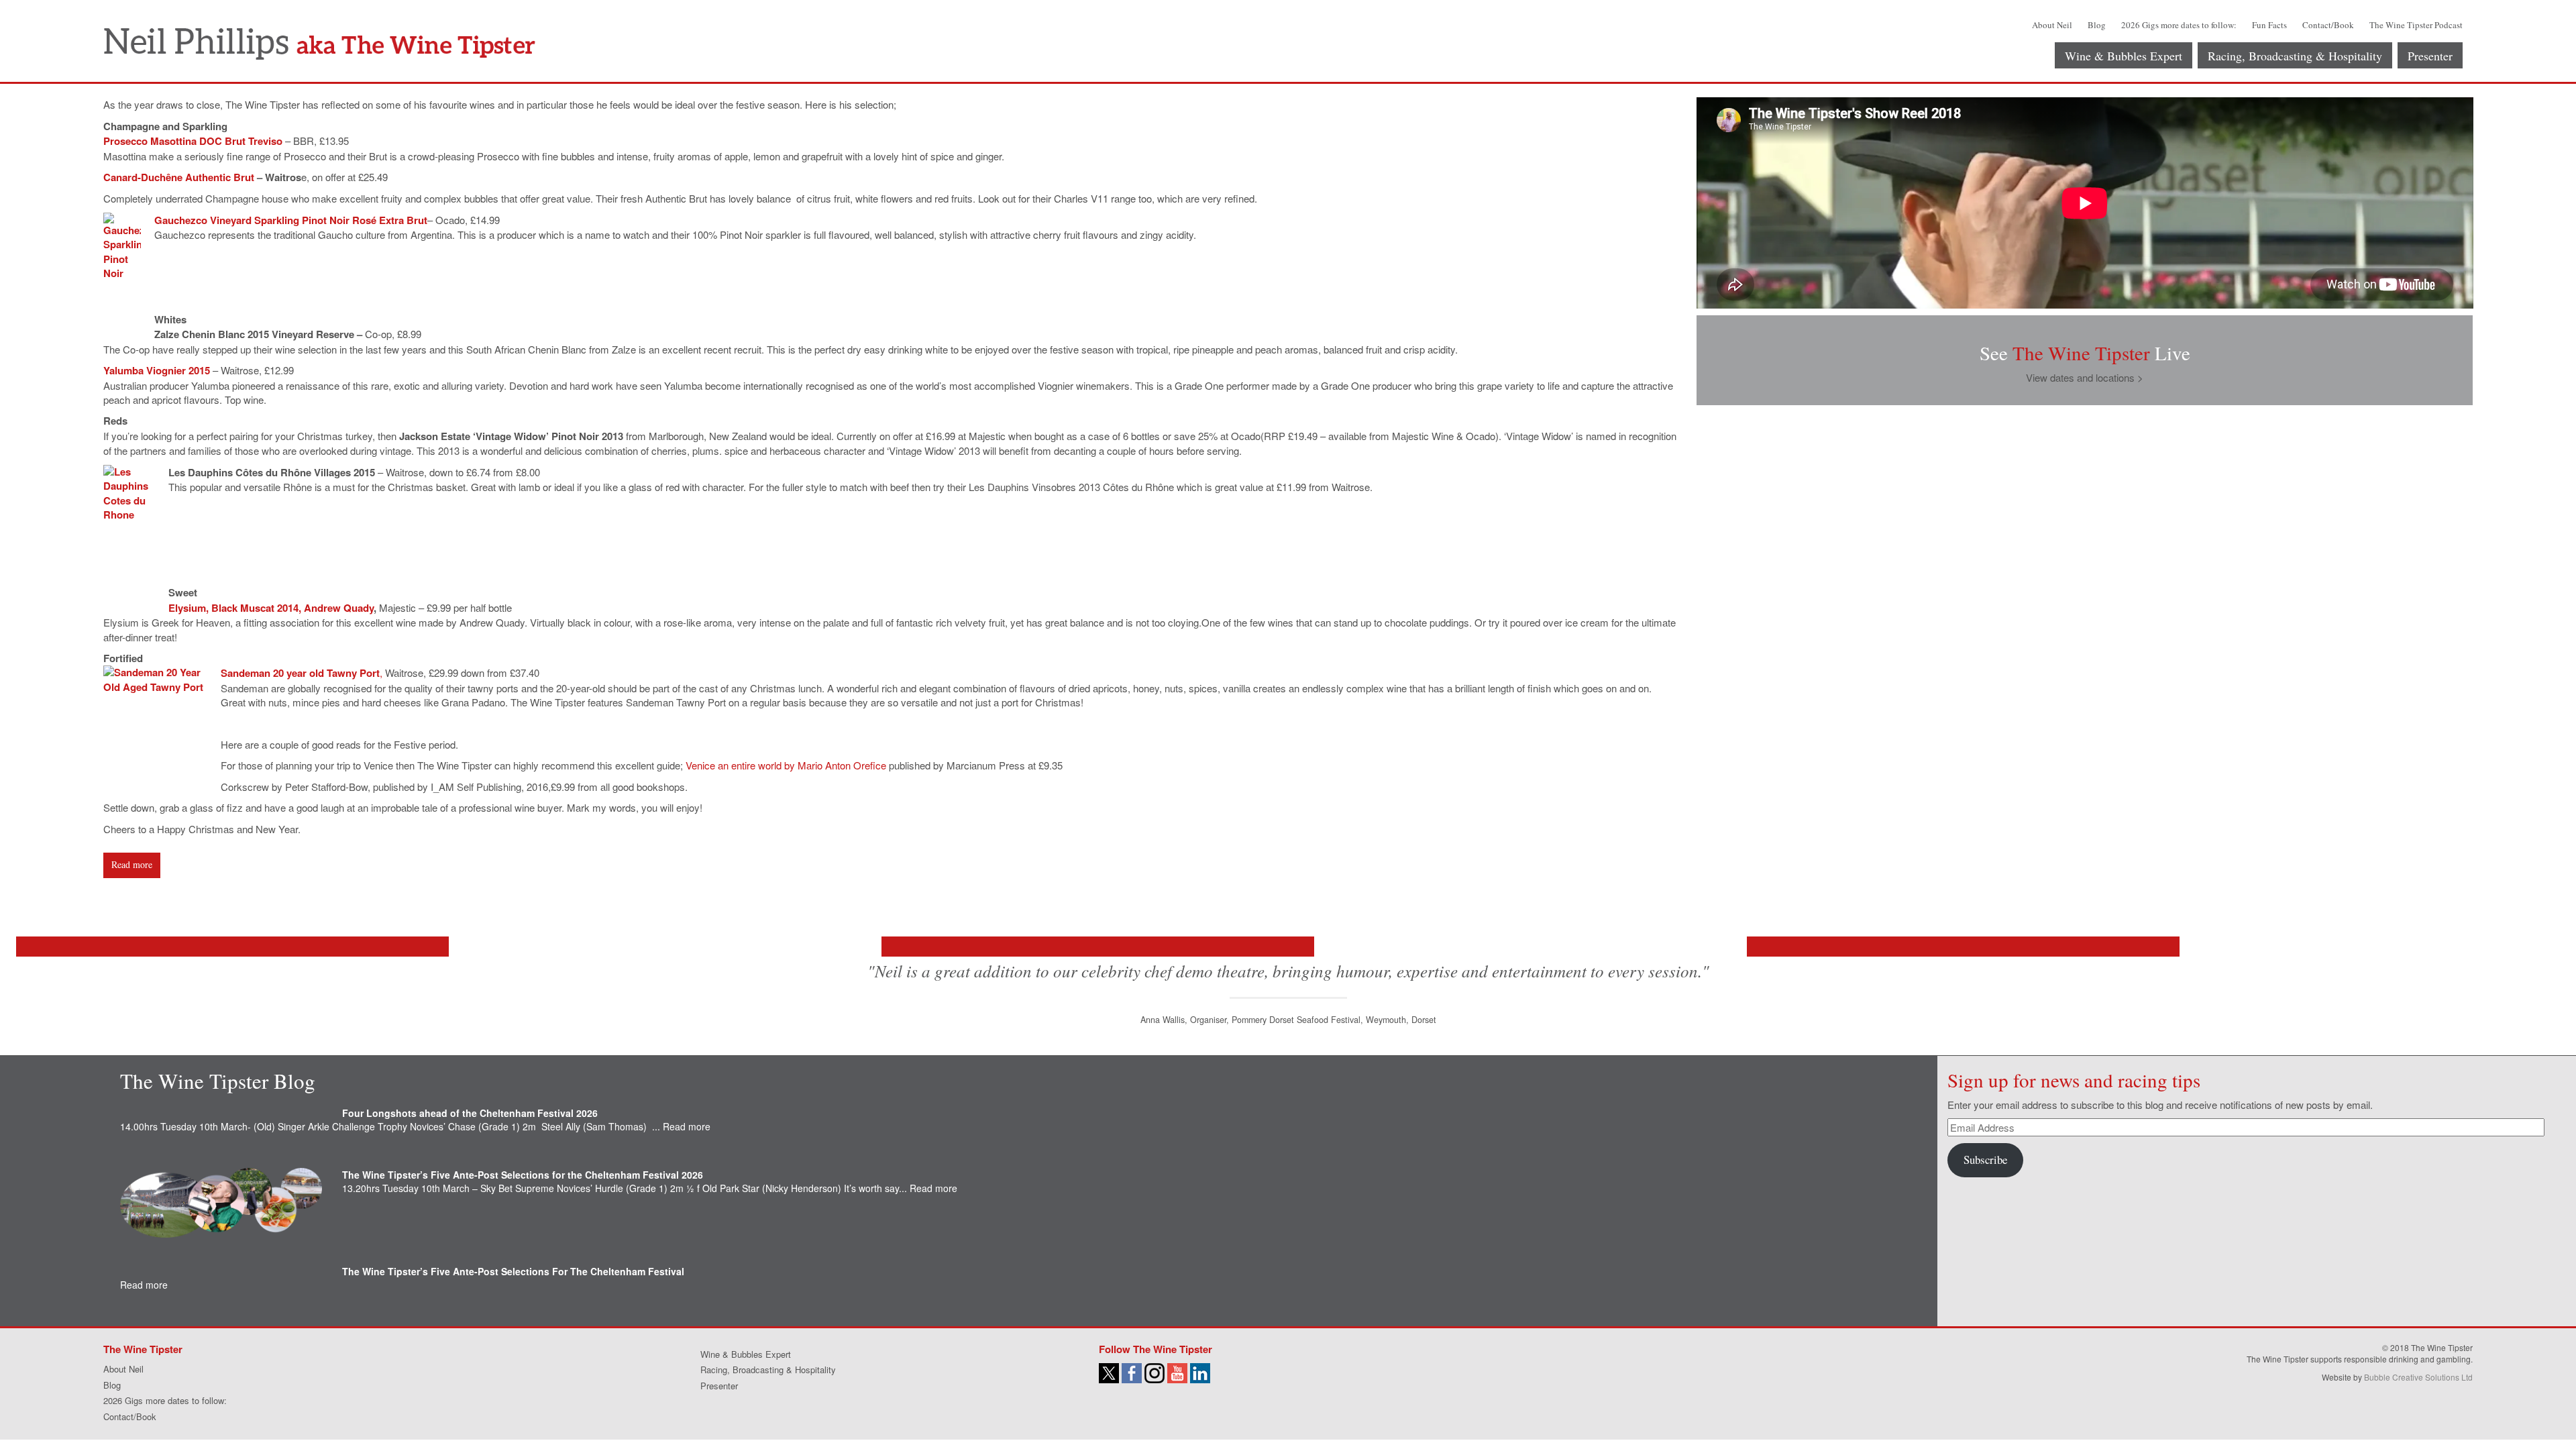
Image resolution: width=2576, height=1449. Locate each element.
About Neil (2052, 25)
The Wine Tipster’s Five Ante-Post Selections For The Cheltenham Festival (513, 1271)
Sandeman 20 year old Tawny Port (300, 673)
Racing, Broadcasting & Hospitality (2295, 56)
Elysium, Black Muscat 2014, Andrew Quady (271, 608)
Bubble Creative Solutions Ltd (2418, 1377)
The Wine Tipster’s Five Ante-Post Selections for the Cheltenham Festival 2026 (523, 1175)
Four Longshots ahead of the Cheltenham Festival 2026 (470, 1113)
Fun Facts (2269, 25)
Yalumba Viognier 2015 (157, 370)
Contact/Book (2328, 25)
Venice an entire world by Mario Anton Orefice (786, 765)
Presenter (2430, 56)
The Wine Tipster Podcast (2416, 25)
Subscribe (1985, 1160)
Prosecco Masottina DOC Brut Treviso (193, 141)
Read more (132, 864)
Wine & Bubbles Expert (2124, 56)
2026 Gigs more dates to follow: (2179, 25)
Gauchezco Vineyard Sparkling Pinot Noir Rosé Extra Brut (291, 220)
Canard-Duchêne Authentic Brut (179, 177)
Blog (2097, 25)
